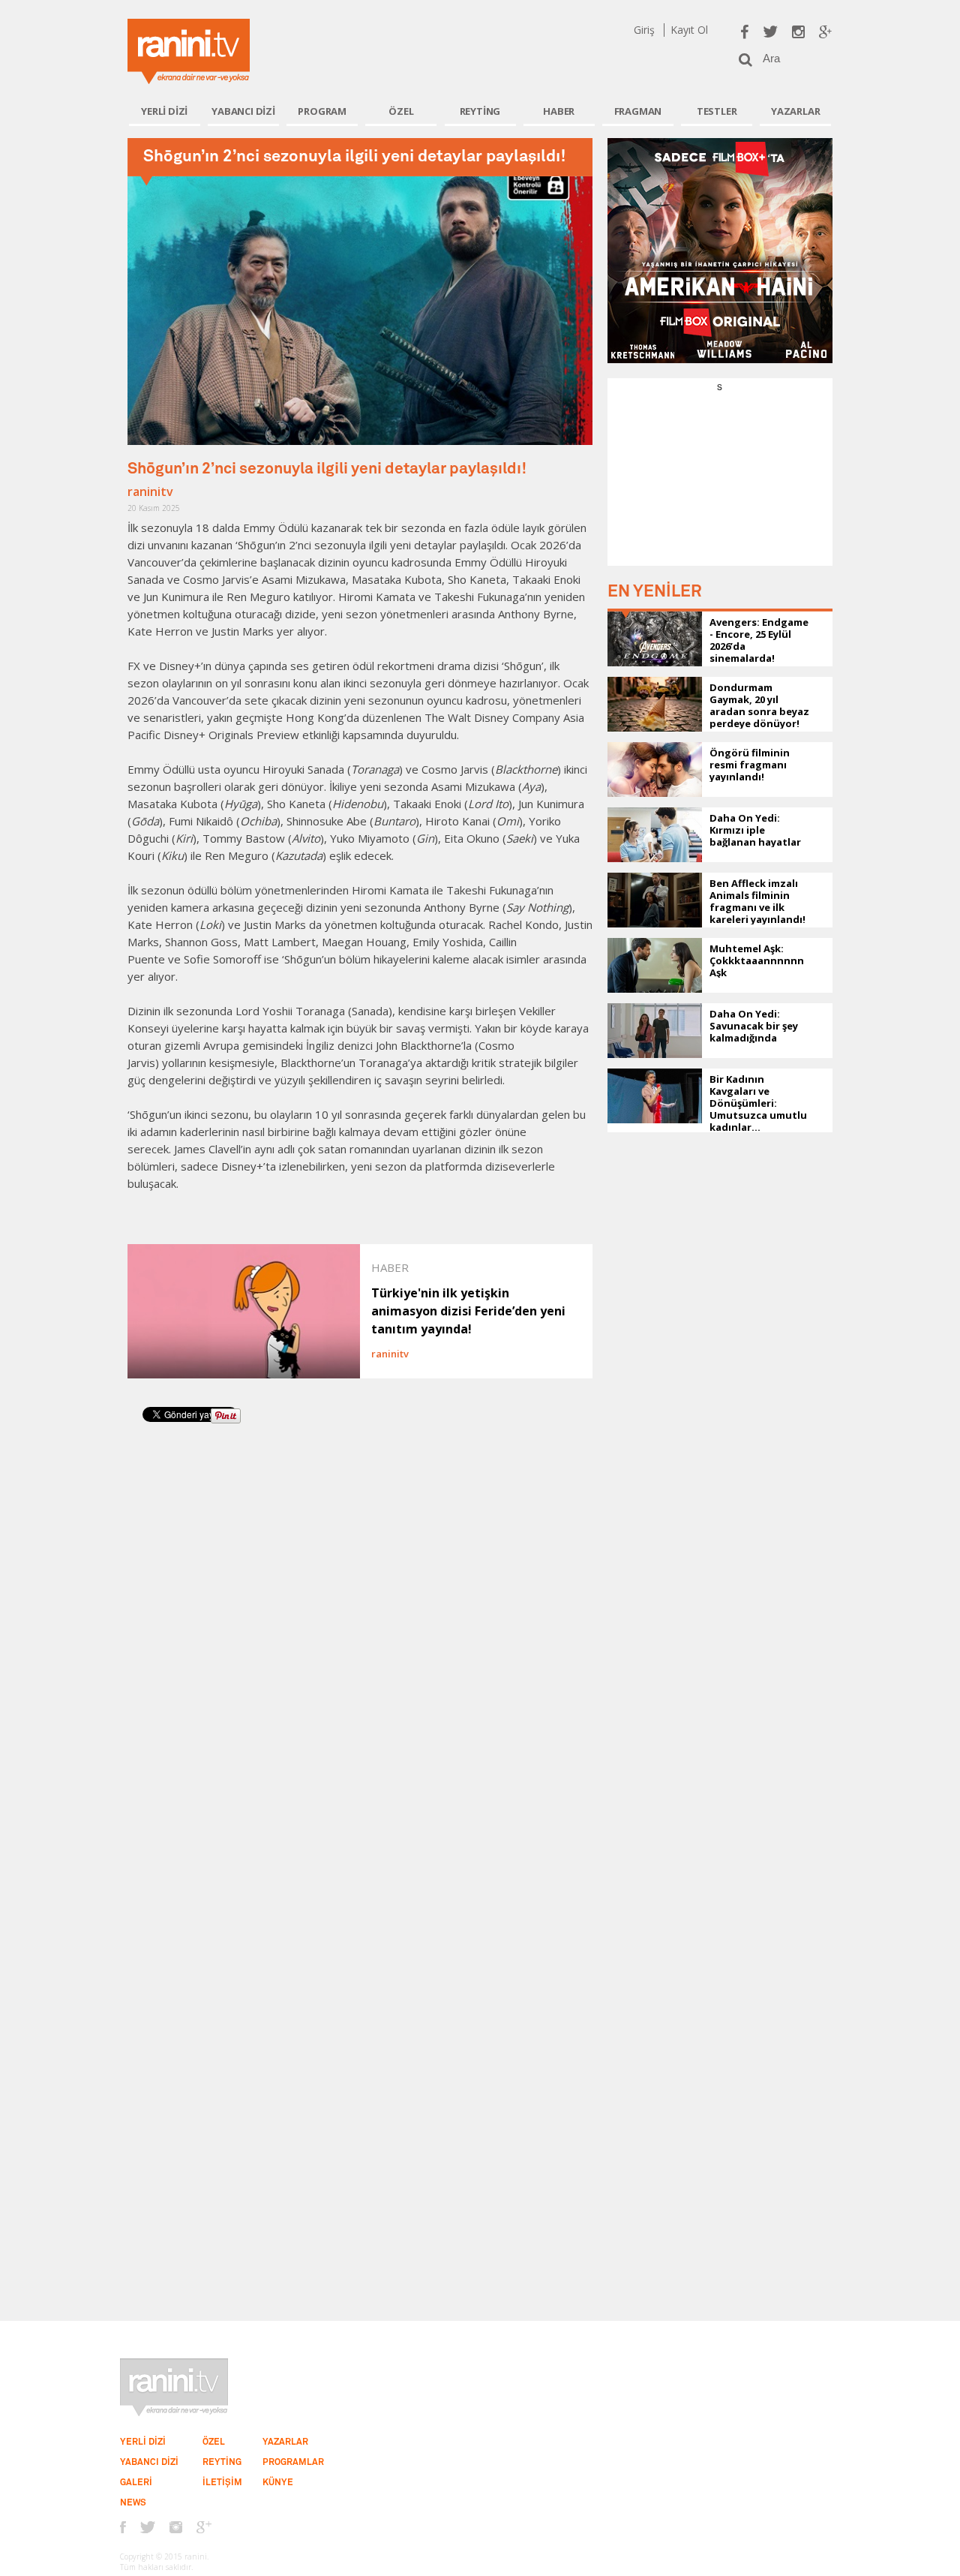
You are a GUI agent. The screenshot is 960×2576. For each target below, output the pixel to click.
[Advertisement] (720, 487)
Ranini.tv (189, 51)
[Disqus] (360, 1643)
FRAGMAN (638, 111)
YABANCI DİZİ (243, 111)
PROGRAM (322, 111)
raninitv (150, 491)
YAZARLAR (795, 111)
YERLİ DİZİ (164, 111)
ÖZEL (401, 111)
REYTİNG (480, 111)
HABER (559, 111)
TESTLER (717, 111)
